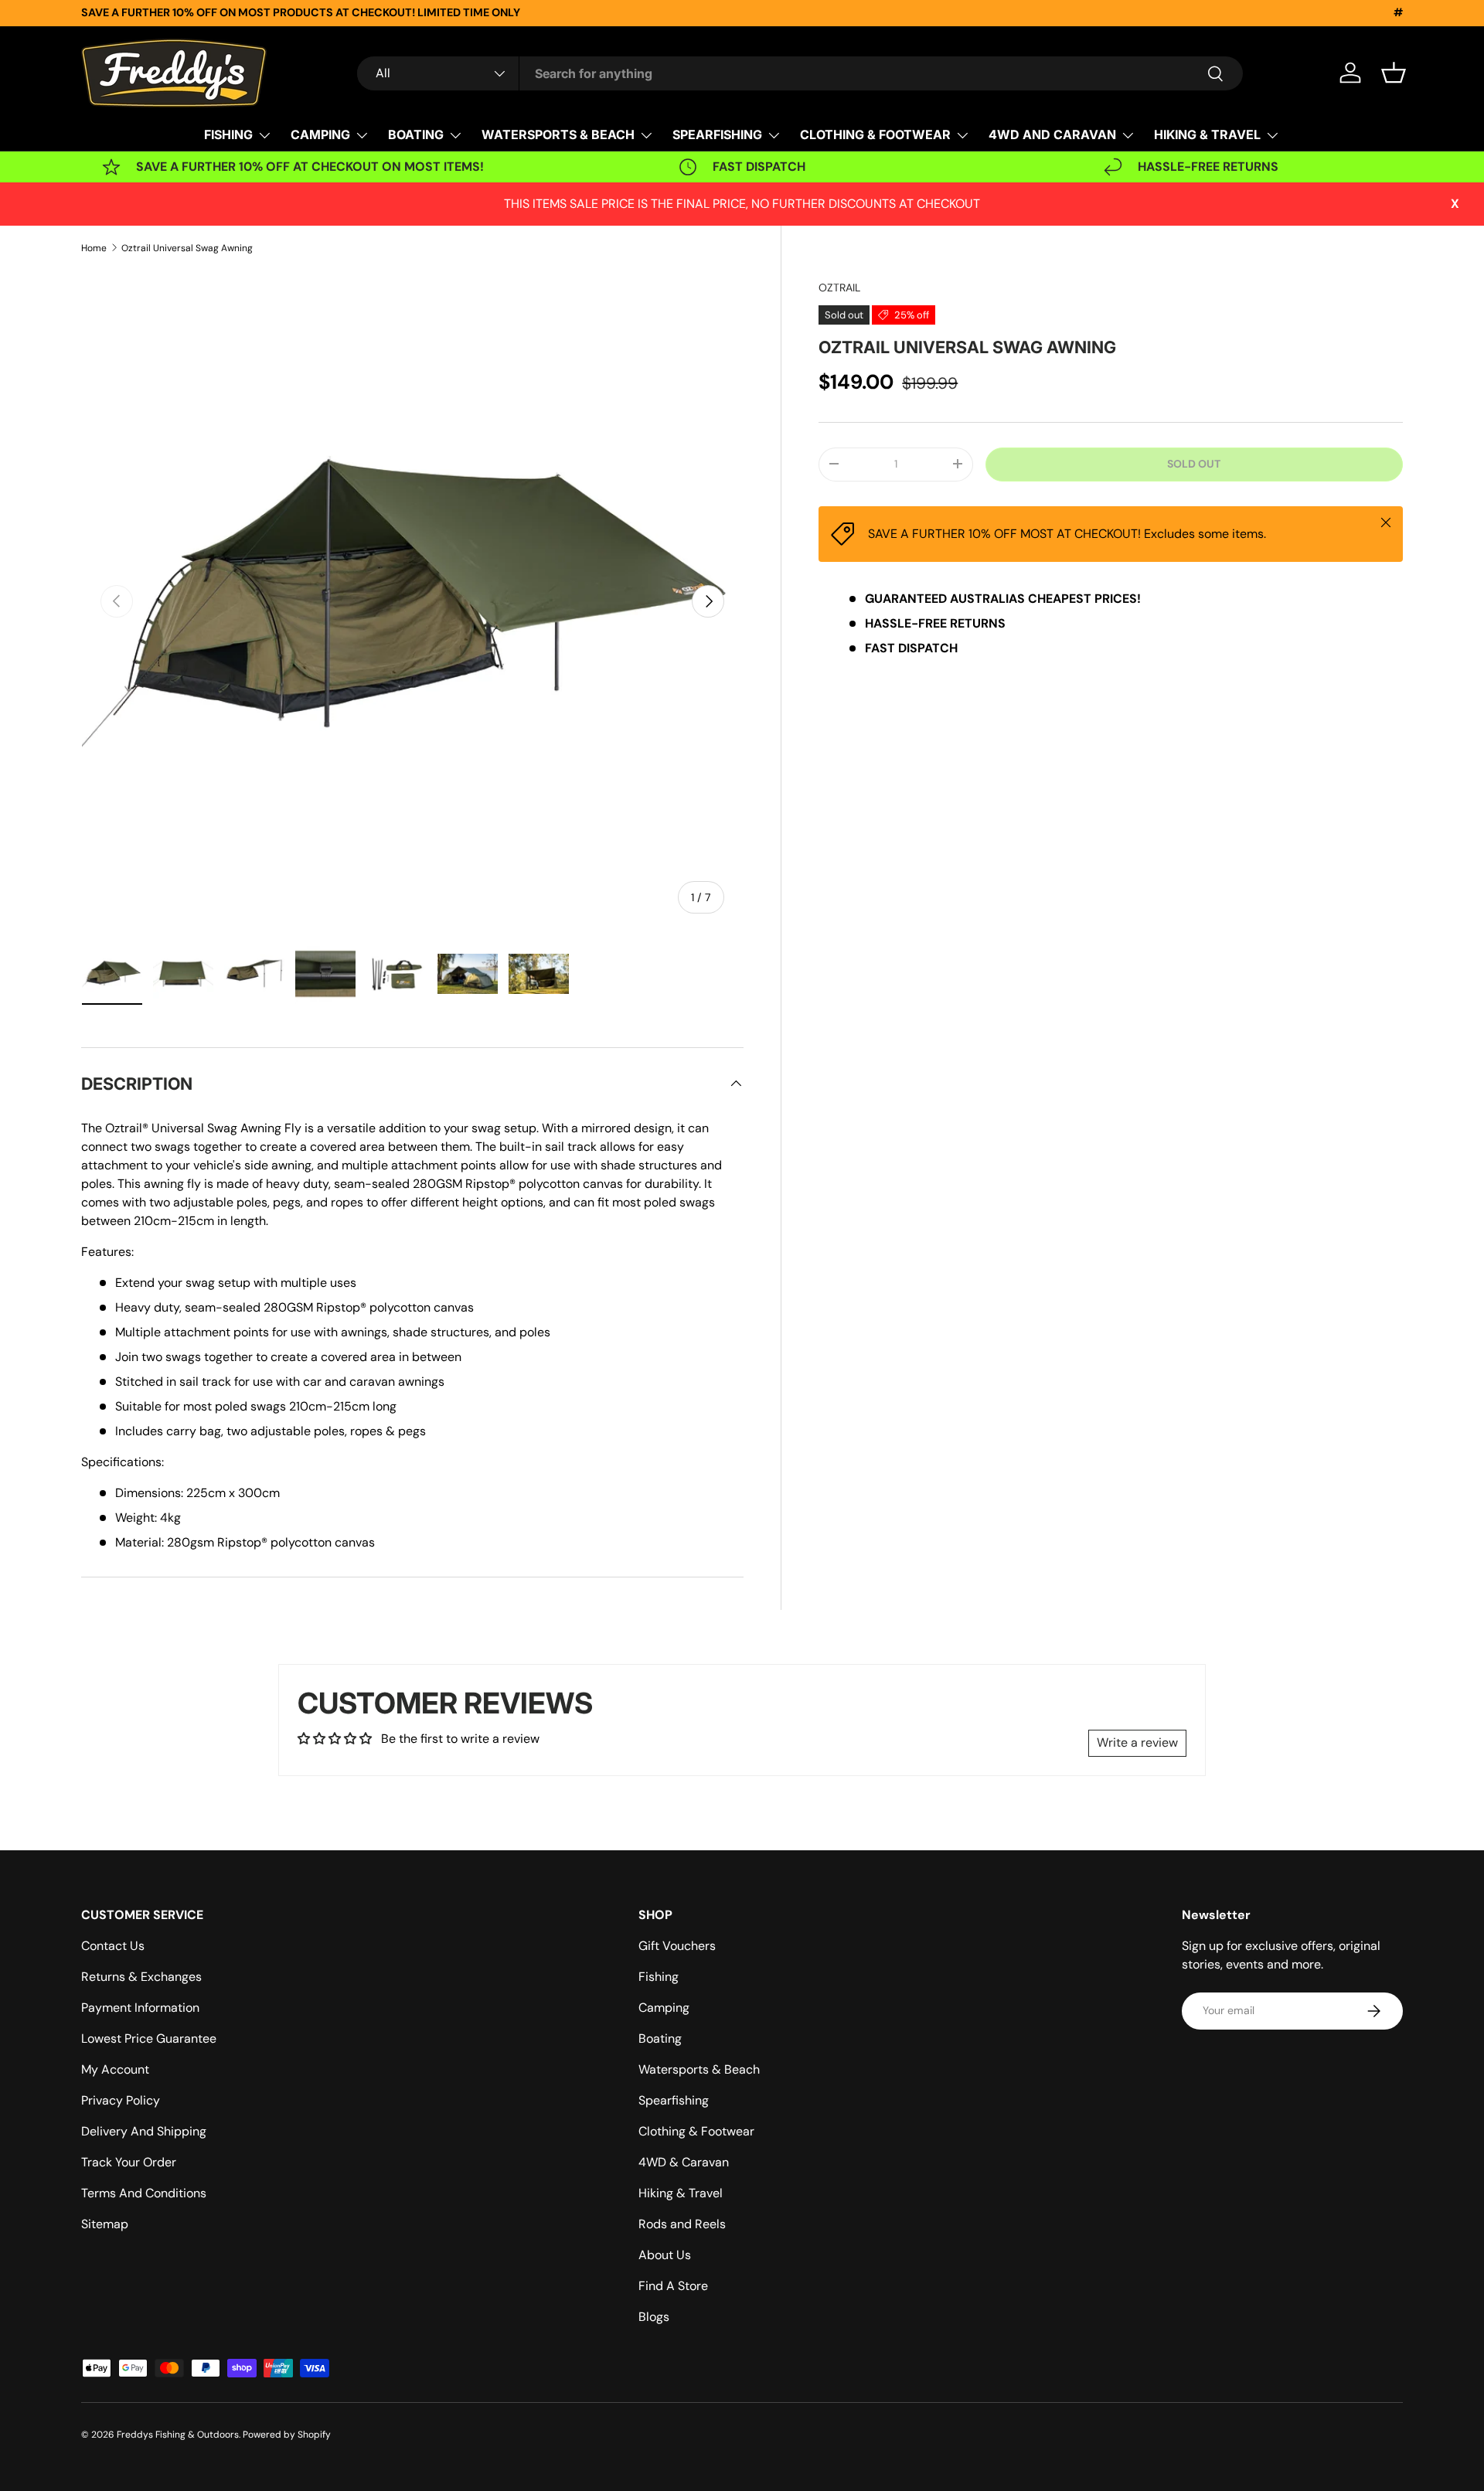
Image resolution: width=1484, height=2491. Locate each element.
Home (94, 248)
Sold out (1194, 464)
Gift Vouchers (677, 1946)
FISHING (228, 134)
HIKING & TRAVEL (1207, 134)
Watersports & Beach (699, 2069)
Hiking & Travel (681, 2193)
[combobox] (800, 73)
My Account (115, 2069)
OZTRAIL (839, 288)
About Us (665, 2255)
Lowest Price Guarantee (149, 2038)
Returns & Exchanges (141, 1977)
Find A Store (673, 2286)
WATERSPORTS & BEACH (558, 134)
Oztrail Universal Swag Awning (187, 248)
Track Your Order (129, 2162)
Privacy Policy (121, 2100)
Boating (660, 2038)
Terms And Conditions (144, 2193)
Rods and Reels (682, 2224)
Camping (664, 2008)
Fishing (659, 1977)
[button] (1394, 73)
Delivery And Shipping (144, 2131)
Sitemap (105, 2224)
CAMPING (320, 134)
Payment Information (140, 2008)
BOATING (416, 134)
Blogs (654, 2317)
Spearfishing (674, 2100)
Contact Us (113, 1946)
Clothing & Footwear (696, 2131)
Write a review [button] (1137, 1742)
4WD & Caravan (684, 2162)
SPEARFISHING (717, 134)
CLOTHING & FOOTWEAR (875, 134)
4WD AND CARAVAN (1052, 134)
